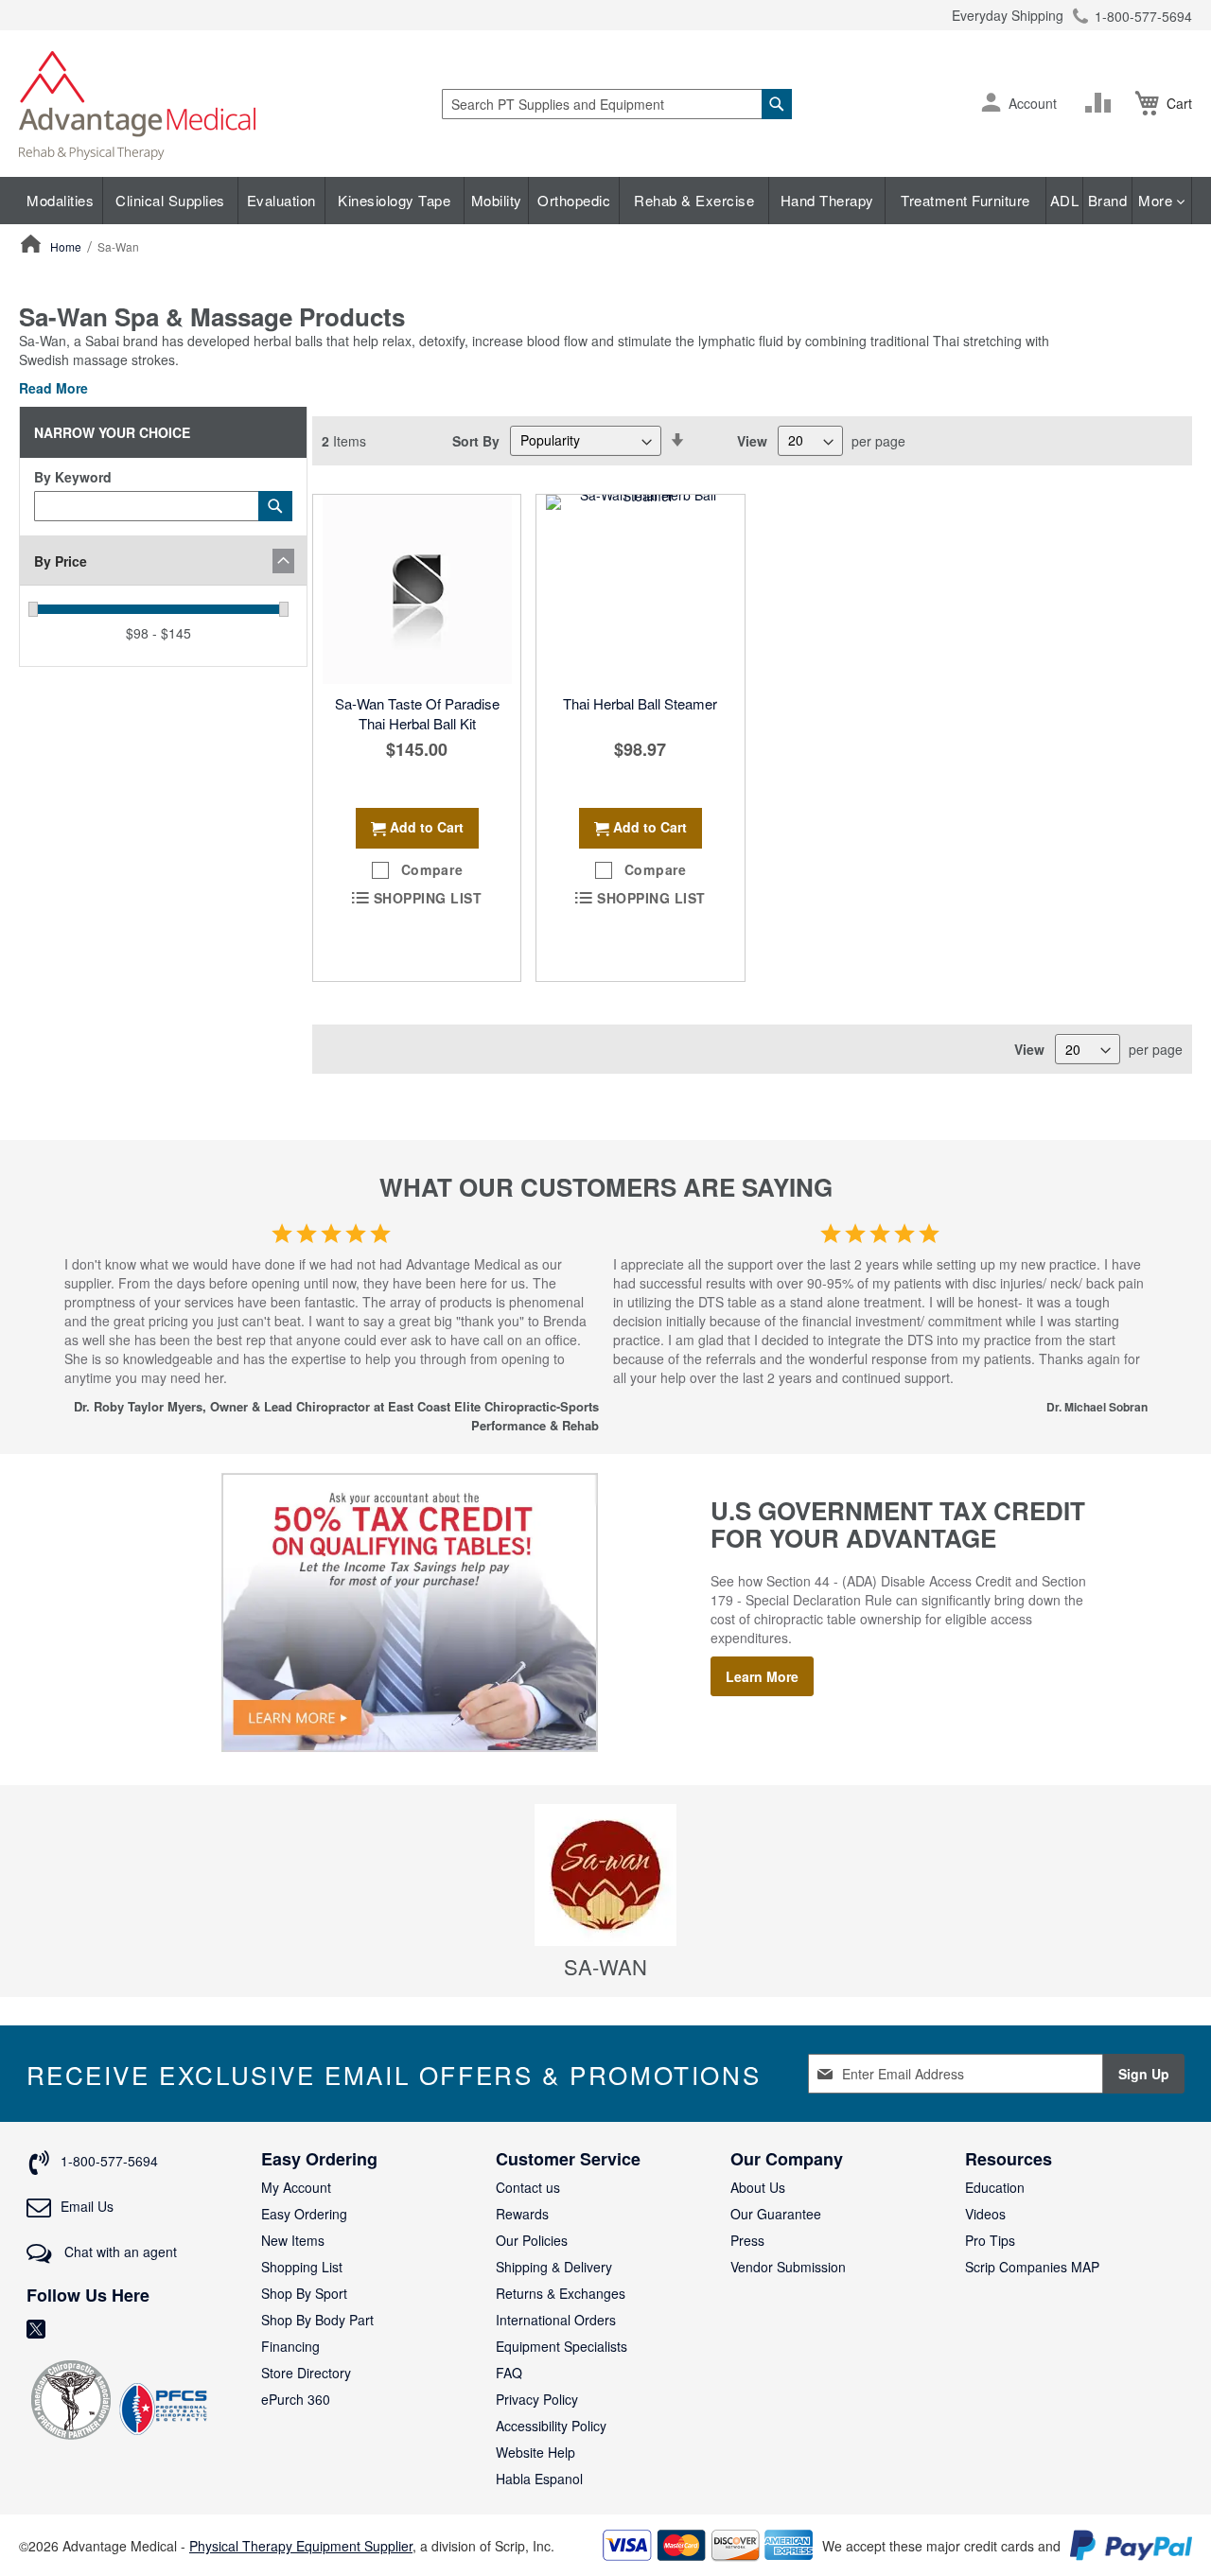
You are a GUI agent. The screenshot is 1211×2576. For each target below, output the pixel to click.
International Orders (556, 2320)
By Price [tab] (61, 561)
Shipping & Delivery (554, 2267)
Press (747, 2240)
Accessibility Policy (551, 2426)
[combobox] (617, 104)
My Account (296, 2187)
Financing (290, 2346)
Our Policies (532, 2240)
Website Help (535, 2452)
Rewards (522, 2214)
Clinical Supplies (170, 200)
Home (67, 246)
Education (995, 2187)
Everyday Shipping (1008, 15)
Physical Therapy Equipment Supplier (301, 2546)
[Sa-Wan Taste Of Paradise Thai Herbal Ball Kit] (417, 589)
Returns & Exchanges (561, 2293)
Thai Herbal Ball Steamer (640, 703)
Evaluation (281, 200)
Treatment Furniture (965, 200)
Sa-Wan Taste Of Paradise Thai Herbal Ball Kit (417, 713)
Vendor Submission (788, 2267)
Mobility (497, 200)
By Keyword (73, 477)
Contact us (528, 2187)
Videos (985, 2214)
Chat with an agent (119, 2252)
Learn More (762, 1676)
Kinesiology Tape (394, 200)
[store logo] (137, 104)
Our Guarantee (776, 2214)
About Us (758, 2187)
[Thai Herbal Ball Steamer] (640, 589)
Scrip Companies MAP (1032, 2267)
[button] (991, 104)
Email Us (87, 2206)
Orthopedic (574, 200)
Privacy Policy (537, 2399)
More (1158, 200)
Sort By (476, 440)
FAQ (509, 2373)
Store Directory (306, 2373)
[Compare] (1102, 103)
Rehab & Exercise (694, 200)
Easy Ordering (304, 2214)
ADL (1065, 200)
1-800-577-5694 (1143, 16)
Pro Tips (990, 2240)
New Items (293, 2240)
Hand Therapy (827, 200)
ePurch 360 (296, 2399)
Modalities (60, 200)
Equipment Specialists (562, 2346)
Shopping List (302, 2267)
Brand (1108, 200)
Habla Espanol (539, 2479)
